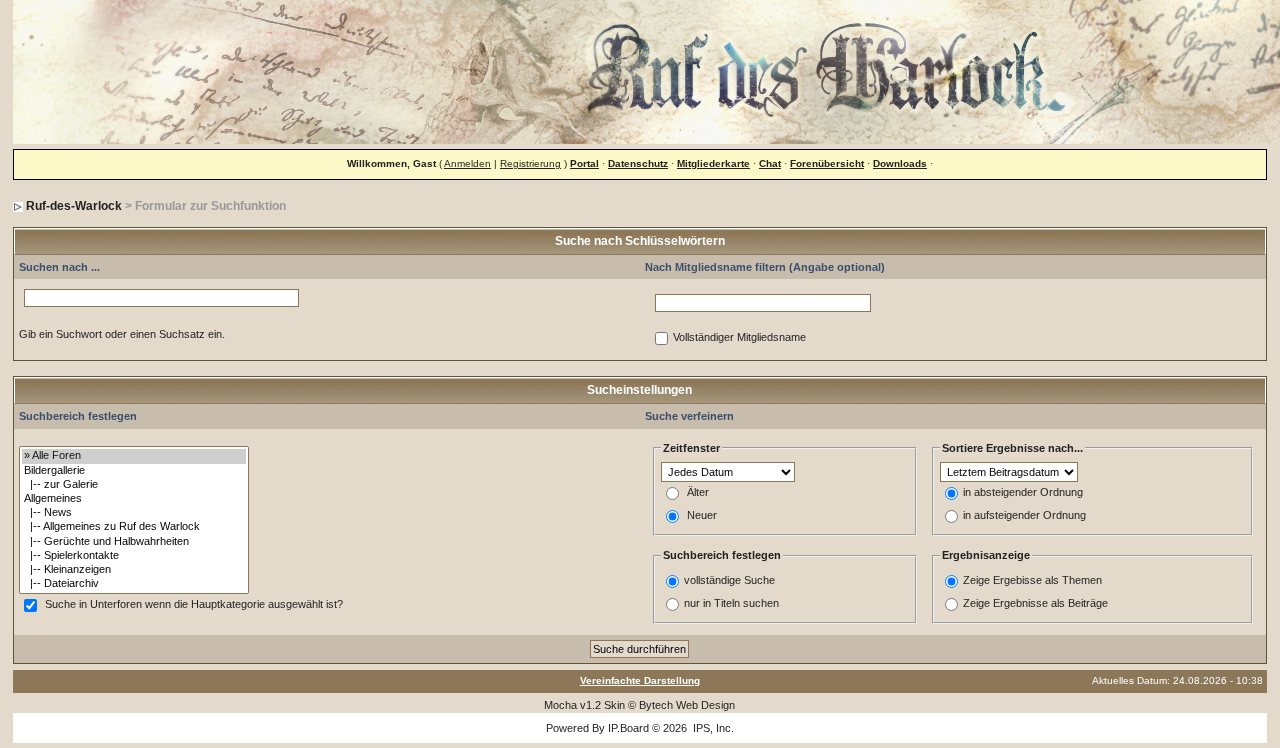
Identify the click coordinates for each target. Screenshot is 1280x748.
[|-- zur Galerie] (134, 485)
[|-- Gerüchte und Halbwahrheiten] (134, 542)
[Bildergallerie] (134, 471)
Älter (698, 493)
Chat (770, 163)
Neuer (702, 516)
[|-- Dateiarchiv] (134, 584)
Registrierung (530, 163)
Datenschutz (638, 163)
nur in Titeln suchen (731, 603)
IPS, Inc (712, 728)
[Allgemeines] (134, 499)
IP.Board (628, 728)
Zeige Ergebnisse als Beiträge (1035, 603)
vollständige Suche (729, 580)
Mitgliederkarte (713, 163)
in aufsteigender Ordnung (1024, 516)
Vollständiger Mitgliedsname (739, 338)
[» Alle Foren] (134, 456)
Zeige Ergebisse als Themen (1032, 580)
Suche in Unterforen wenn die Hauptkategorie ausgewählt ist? (194, 605)
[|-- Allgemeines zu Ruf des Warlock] (134, 527)
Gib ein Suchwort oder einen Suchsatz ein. (122, 334)
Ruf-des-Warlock (74, 206)
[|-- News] (134, 513)
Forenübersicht (827, 163)
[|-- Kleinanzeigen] (134, 570)
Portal (584, 163)
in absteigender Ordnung (1023, 493)
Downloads (900, 163)
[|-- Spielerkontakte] (134, 556)
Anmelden (467, 163)
